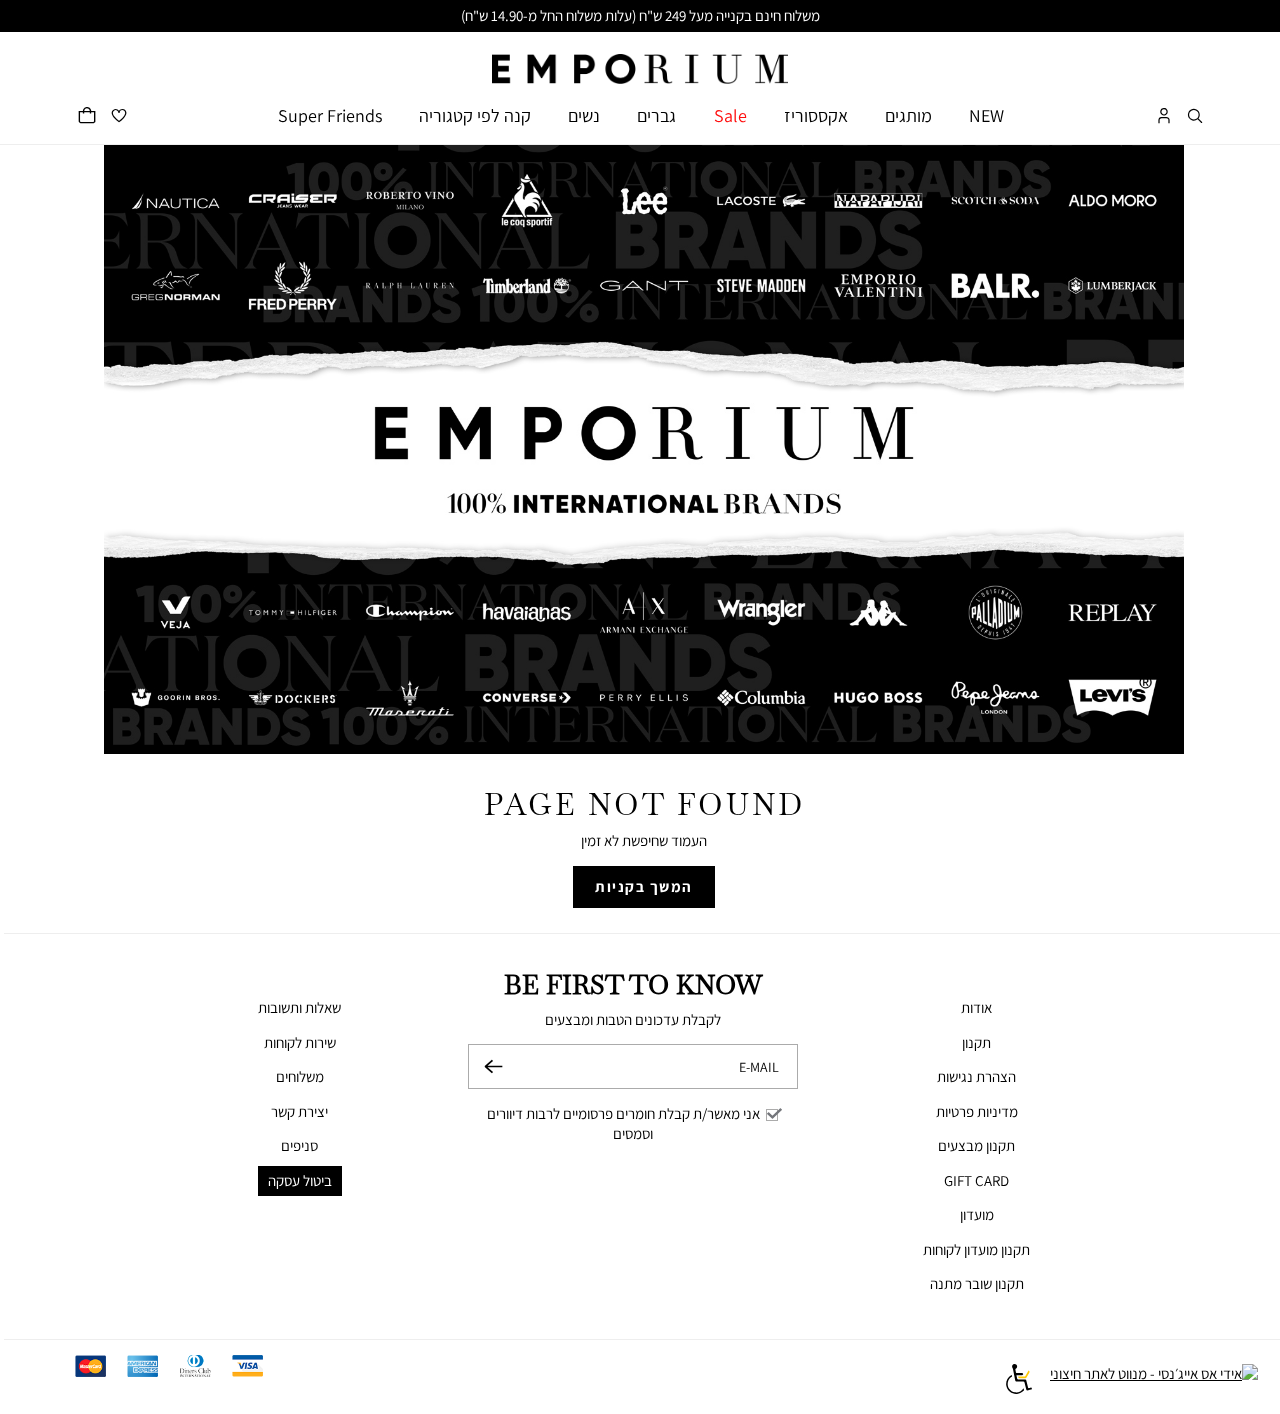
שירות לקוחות (300, 1042)
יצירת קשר (299, 1111)
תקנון (976, 1042)
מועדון (977, 1214)
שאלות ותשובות (299, 1007)
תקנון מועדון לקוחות (976, 1249)
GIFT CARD (976, 1180)
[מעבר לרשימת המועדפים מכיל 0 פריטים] (119, 115)
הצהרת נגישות (976, 1076)
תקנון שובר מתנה (977, 1283)
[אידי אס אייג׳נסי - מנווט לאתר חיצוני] (1154, 1381)
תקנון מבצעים (976, 1145)
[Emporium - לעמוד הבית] (640, 58)
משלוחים (300, 1076)
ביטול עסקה (300, 1180)
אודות (976, 1007)
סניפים (299, 1145)
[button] (1195, 115)
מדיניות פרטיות (977, 1111)
